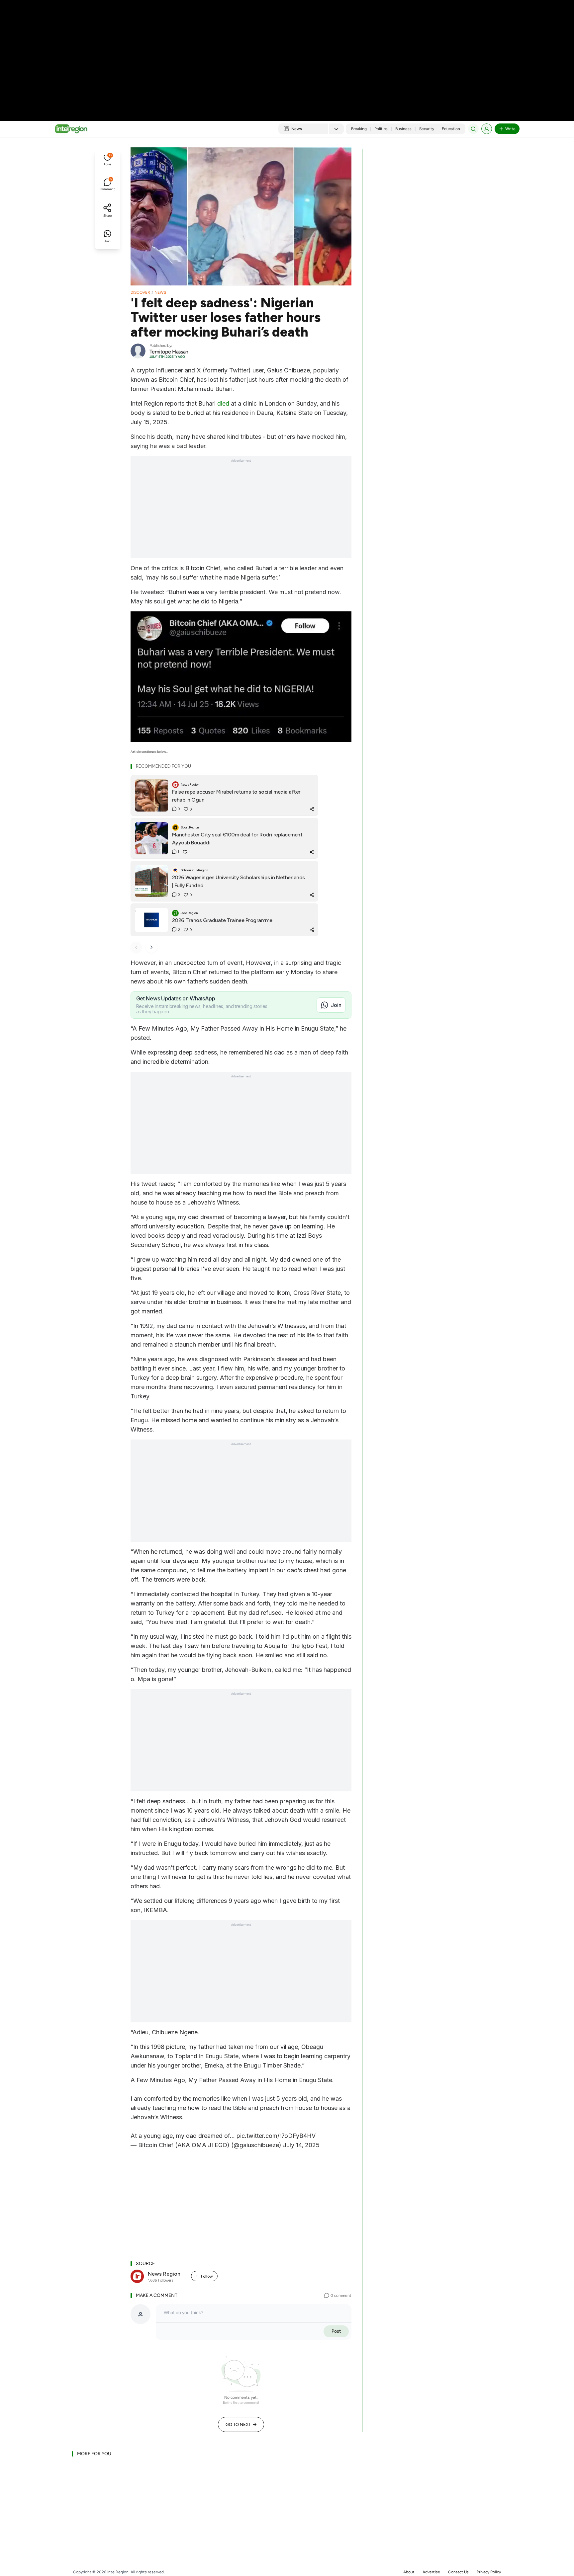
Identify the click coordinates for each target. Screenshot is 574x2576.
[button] (107, 161)
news (160, 292)
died (223, 403)
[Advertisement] (287, 53)
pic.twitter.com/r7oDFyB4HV (276, 2136)
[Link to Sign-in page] (487, 129)
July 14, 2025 (301, 2145)
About (409, 2572)
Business (403, 129)
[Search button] (473, 129)
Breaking (359, 129)
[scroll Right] (151, 947)
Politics (381, 129)
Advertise (431, 2572)
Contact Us (458, 2572)
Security (427, 129)
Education (451, 129)
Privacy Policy (489, 2572)
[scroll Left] (136, 947)
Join (336, 1005)
